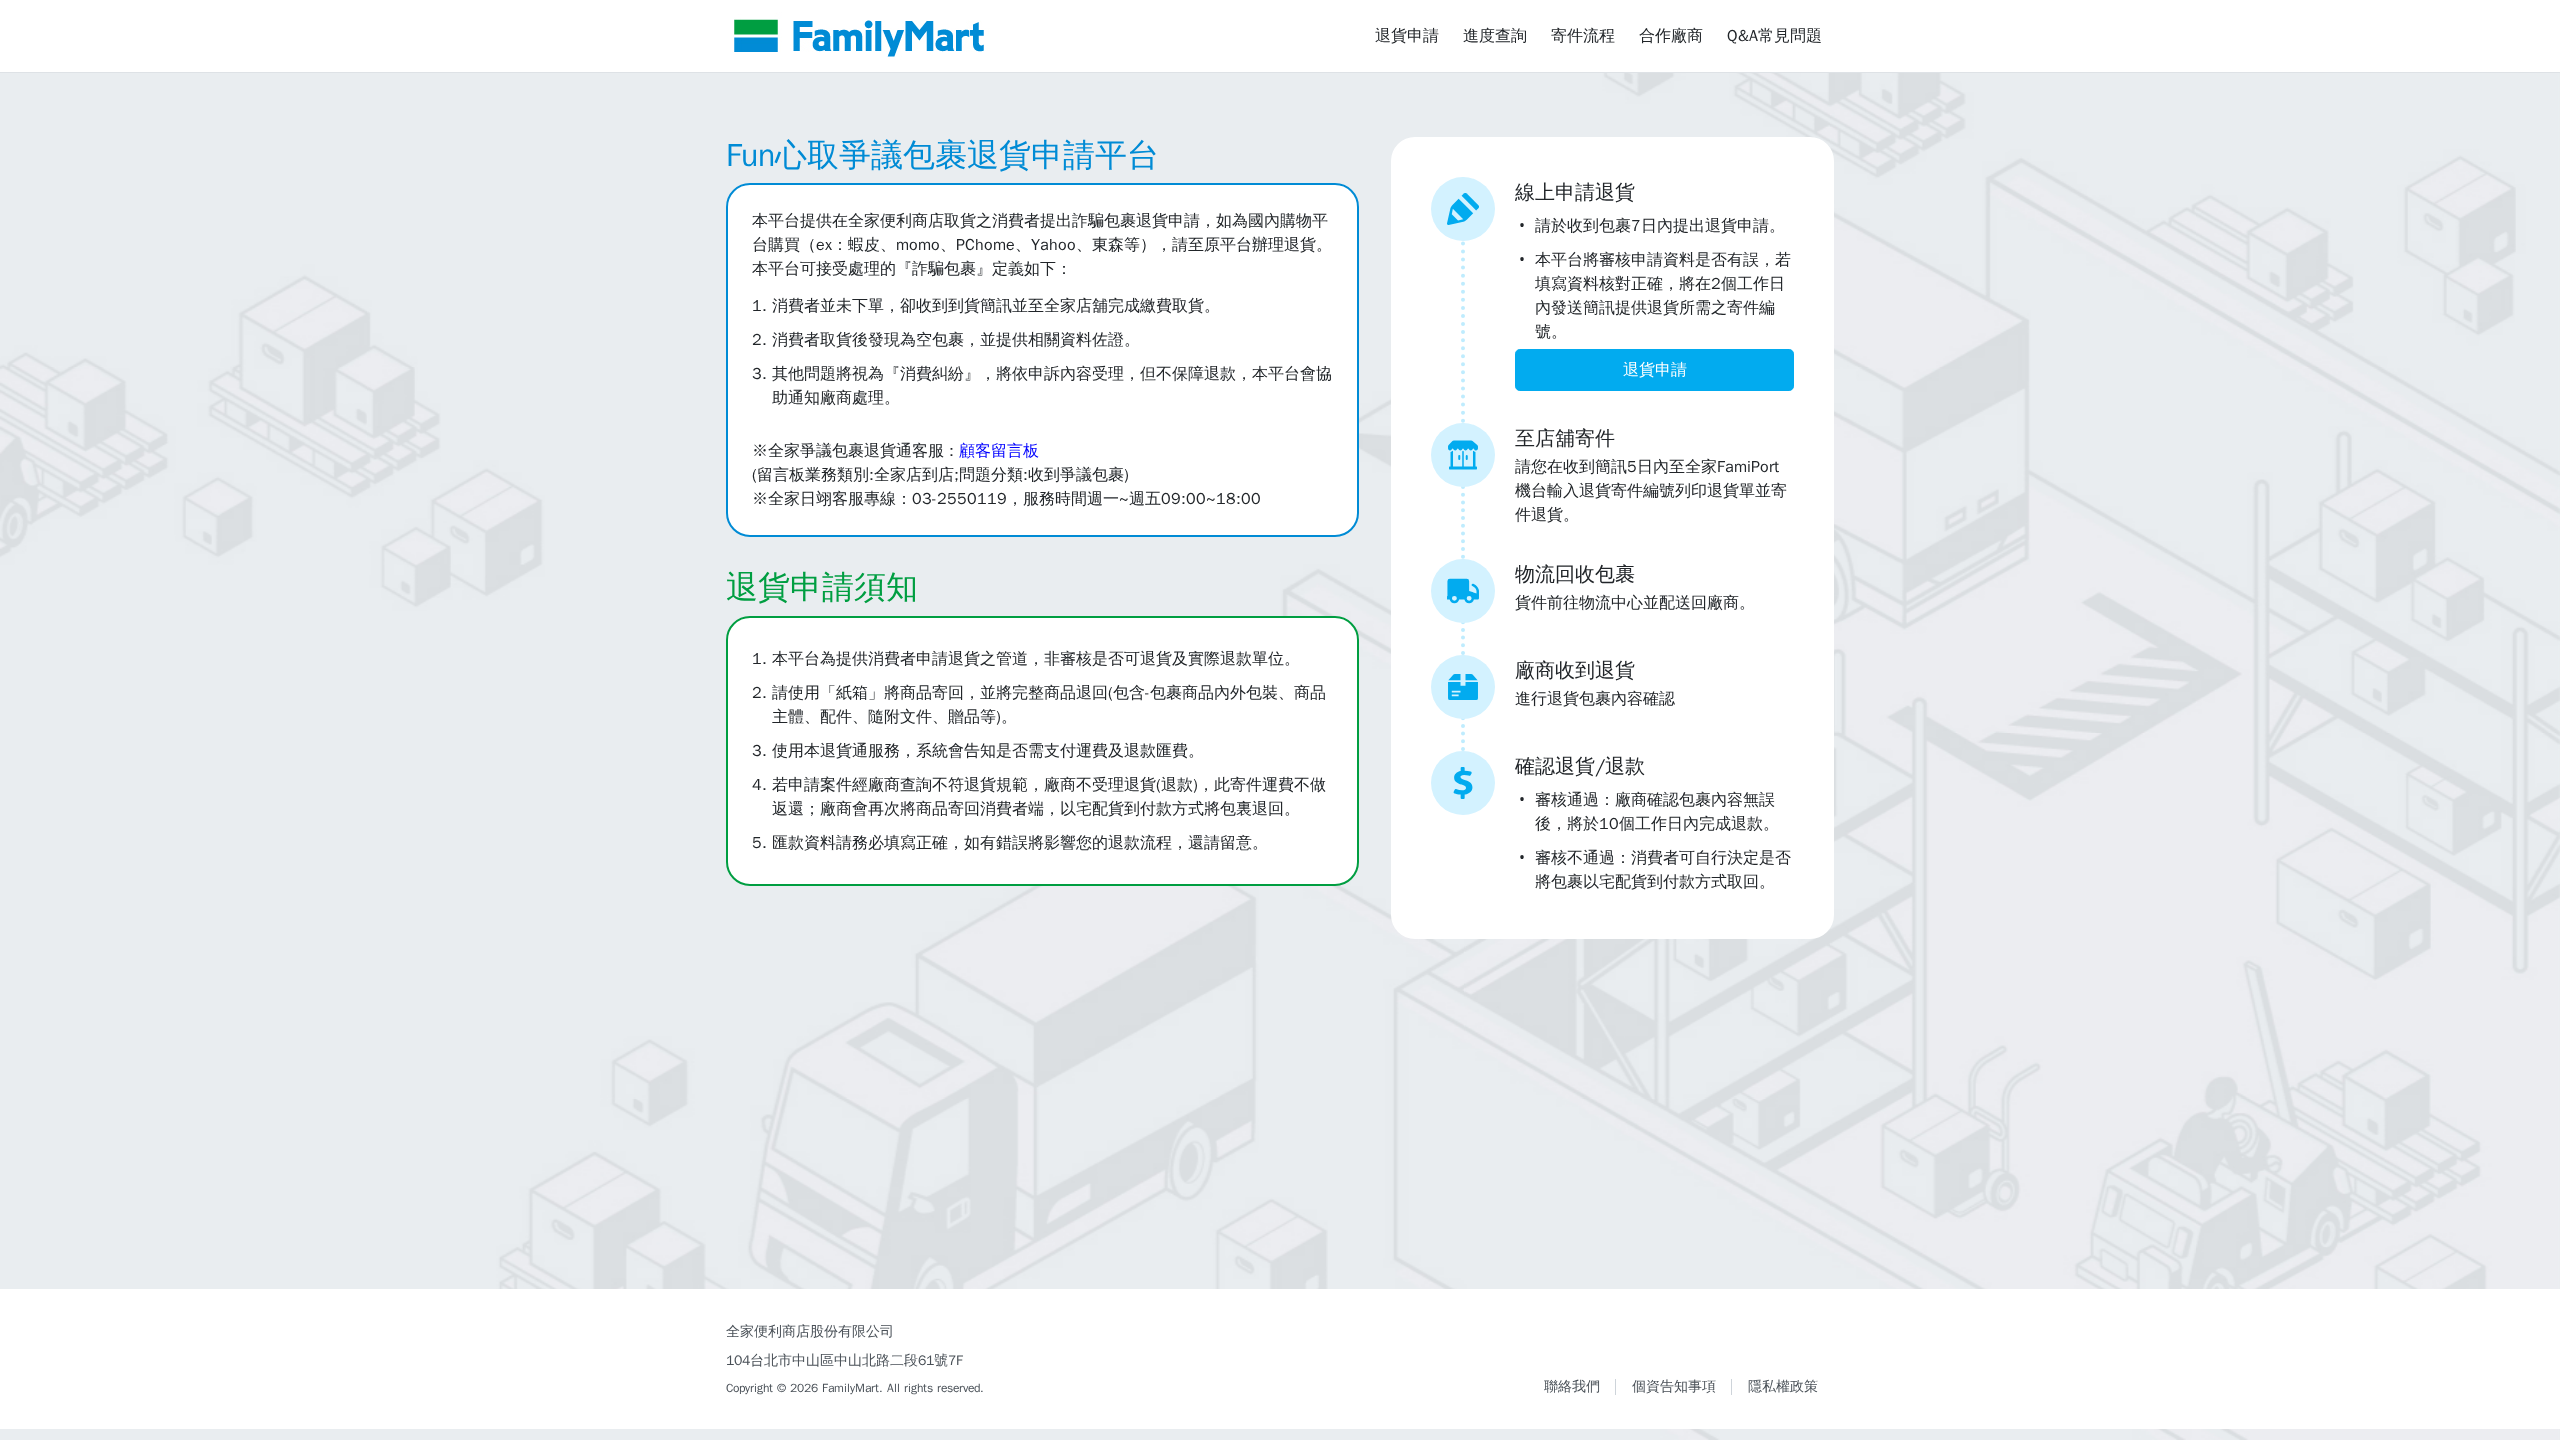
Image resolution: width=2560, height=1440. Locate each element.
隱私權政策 (1783, 1386)
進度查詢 (1495, 36)
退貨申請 (1407, 36)
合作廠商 (1671, 36)
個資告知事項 (1674, 1386)
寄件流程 (1583, 36)
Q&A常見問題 (1774, 36)
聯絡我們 (1572, 1386)
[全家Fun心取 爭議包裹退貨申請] (859, 36)
